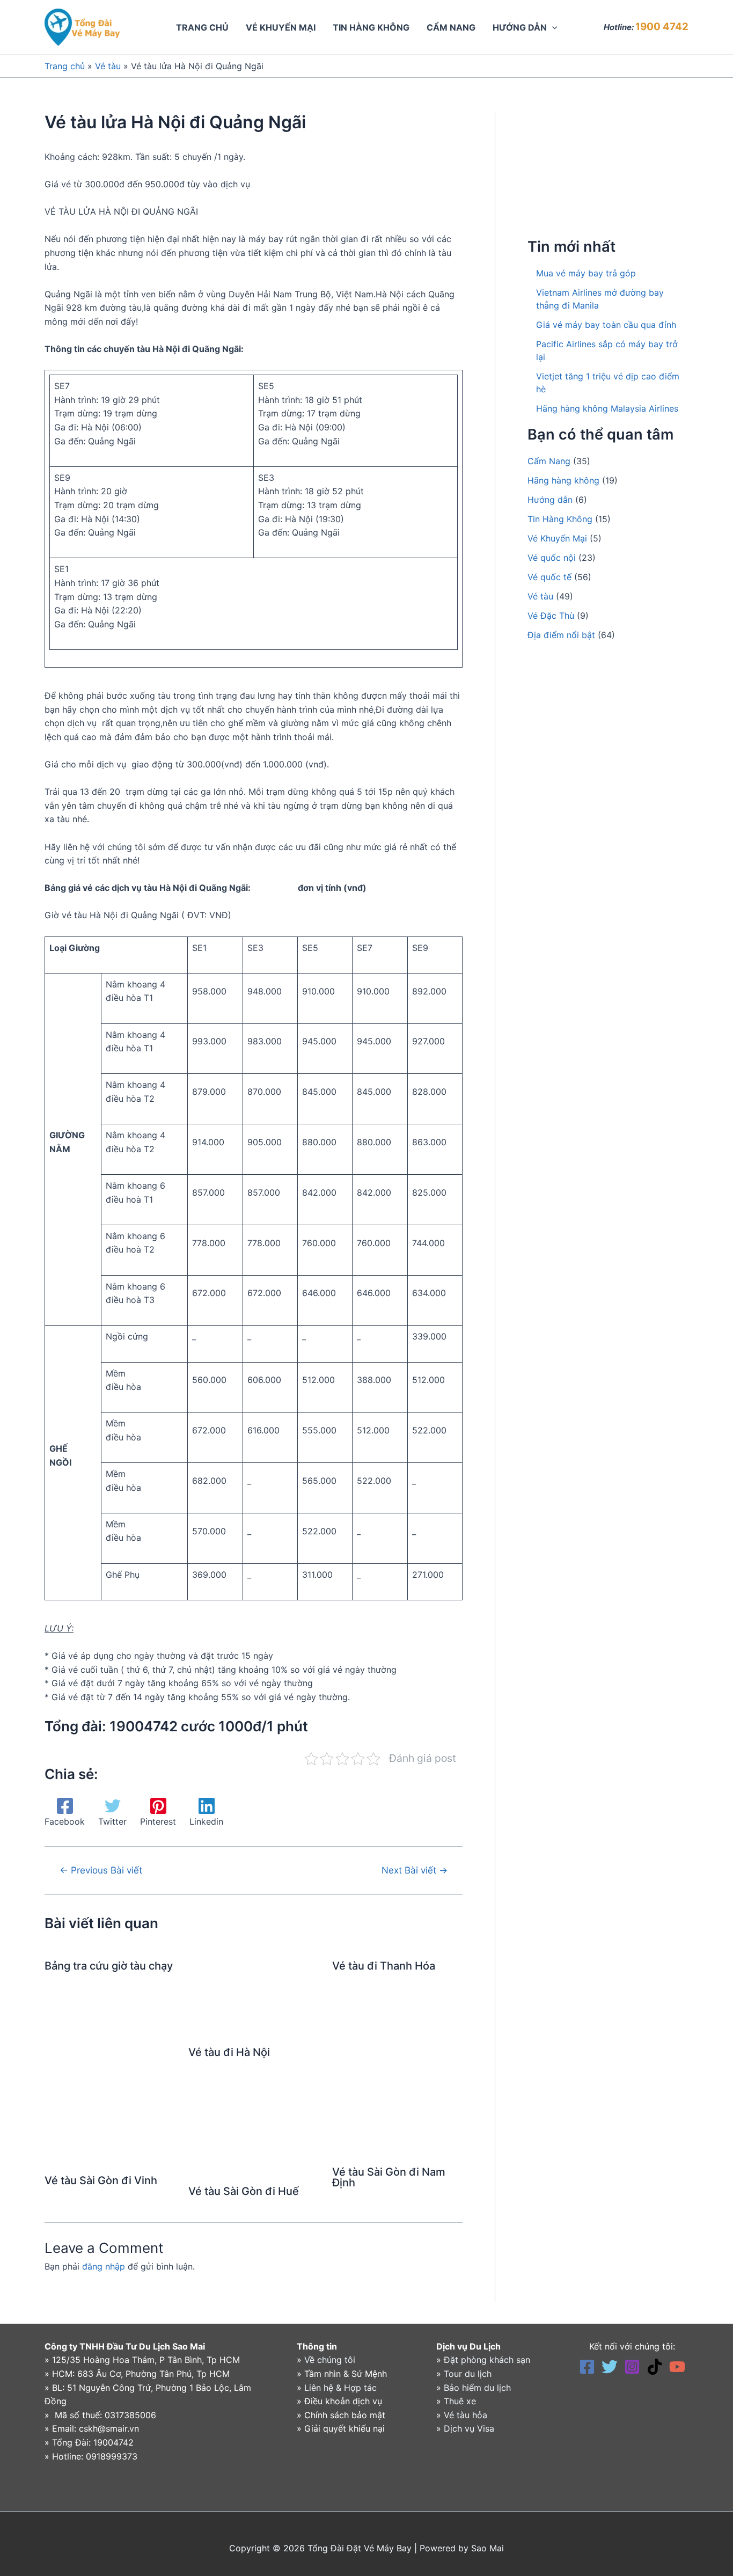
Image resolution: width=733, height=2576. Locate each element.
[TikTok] (655, 2367)
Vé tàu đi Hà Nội (229, 2052)
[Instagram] (632, 2367)
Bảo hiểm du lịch (477, 2388)
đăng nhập (104, 2266)
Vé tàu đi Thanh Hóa (384, 1966)
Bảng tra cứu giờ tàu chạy (109, 1966)
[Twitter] (610, 2367)
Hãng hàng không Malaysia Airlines (607, 408)
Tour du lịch (468, 2374)
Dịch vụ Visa (469, 2428)
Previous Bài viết (101, 1870)
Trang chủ (65, 66)
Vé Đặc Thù (551, 616)
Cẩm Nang (549, 461)
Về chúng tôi (330, 2360)
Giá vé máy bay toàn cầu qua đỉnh (606, 325)
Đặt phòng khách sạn (487, 2360)
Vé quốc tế (549, 577)
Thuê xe (460, 2401)
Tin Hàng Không (560, 519)
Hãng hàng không (563, 480)
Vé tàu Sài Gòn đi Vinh (101, 2180)
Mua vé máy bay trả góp (586, 273)
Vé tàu (108, 66)
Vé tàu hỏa (466, 2415)
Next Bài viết (415, 1870)
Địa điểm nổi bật (561, 635)
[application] (552, 27)
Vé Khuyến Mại (557, 538)
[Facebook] (587, 2367)
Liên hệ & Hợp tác (340, 2388)
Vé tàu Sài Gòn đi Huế (244, 2191)
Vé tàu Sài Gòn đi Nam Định (389, 2177)
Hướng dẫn (550, 500)
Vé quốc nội (552, 558)
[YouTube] (677, 2367)
